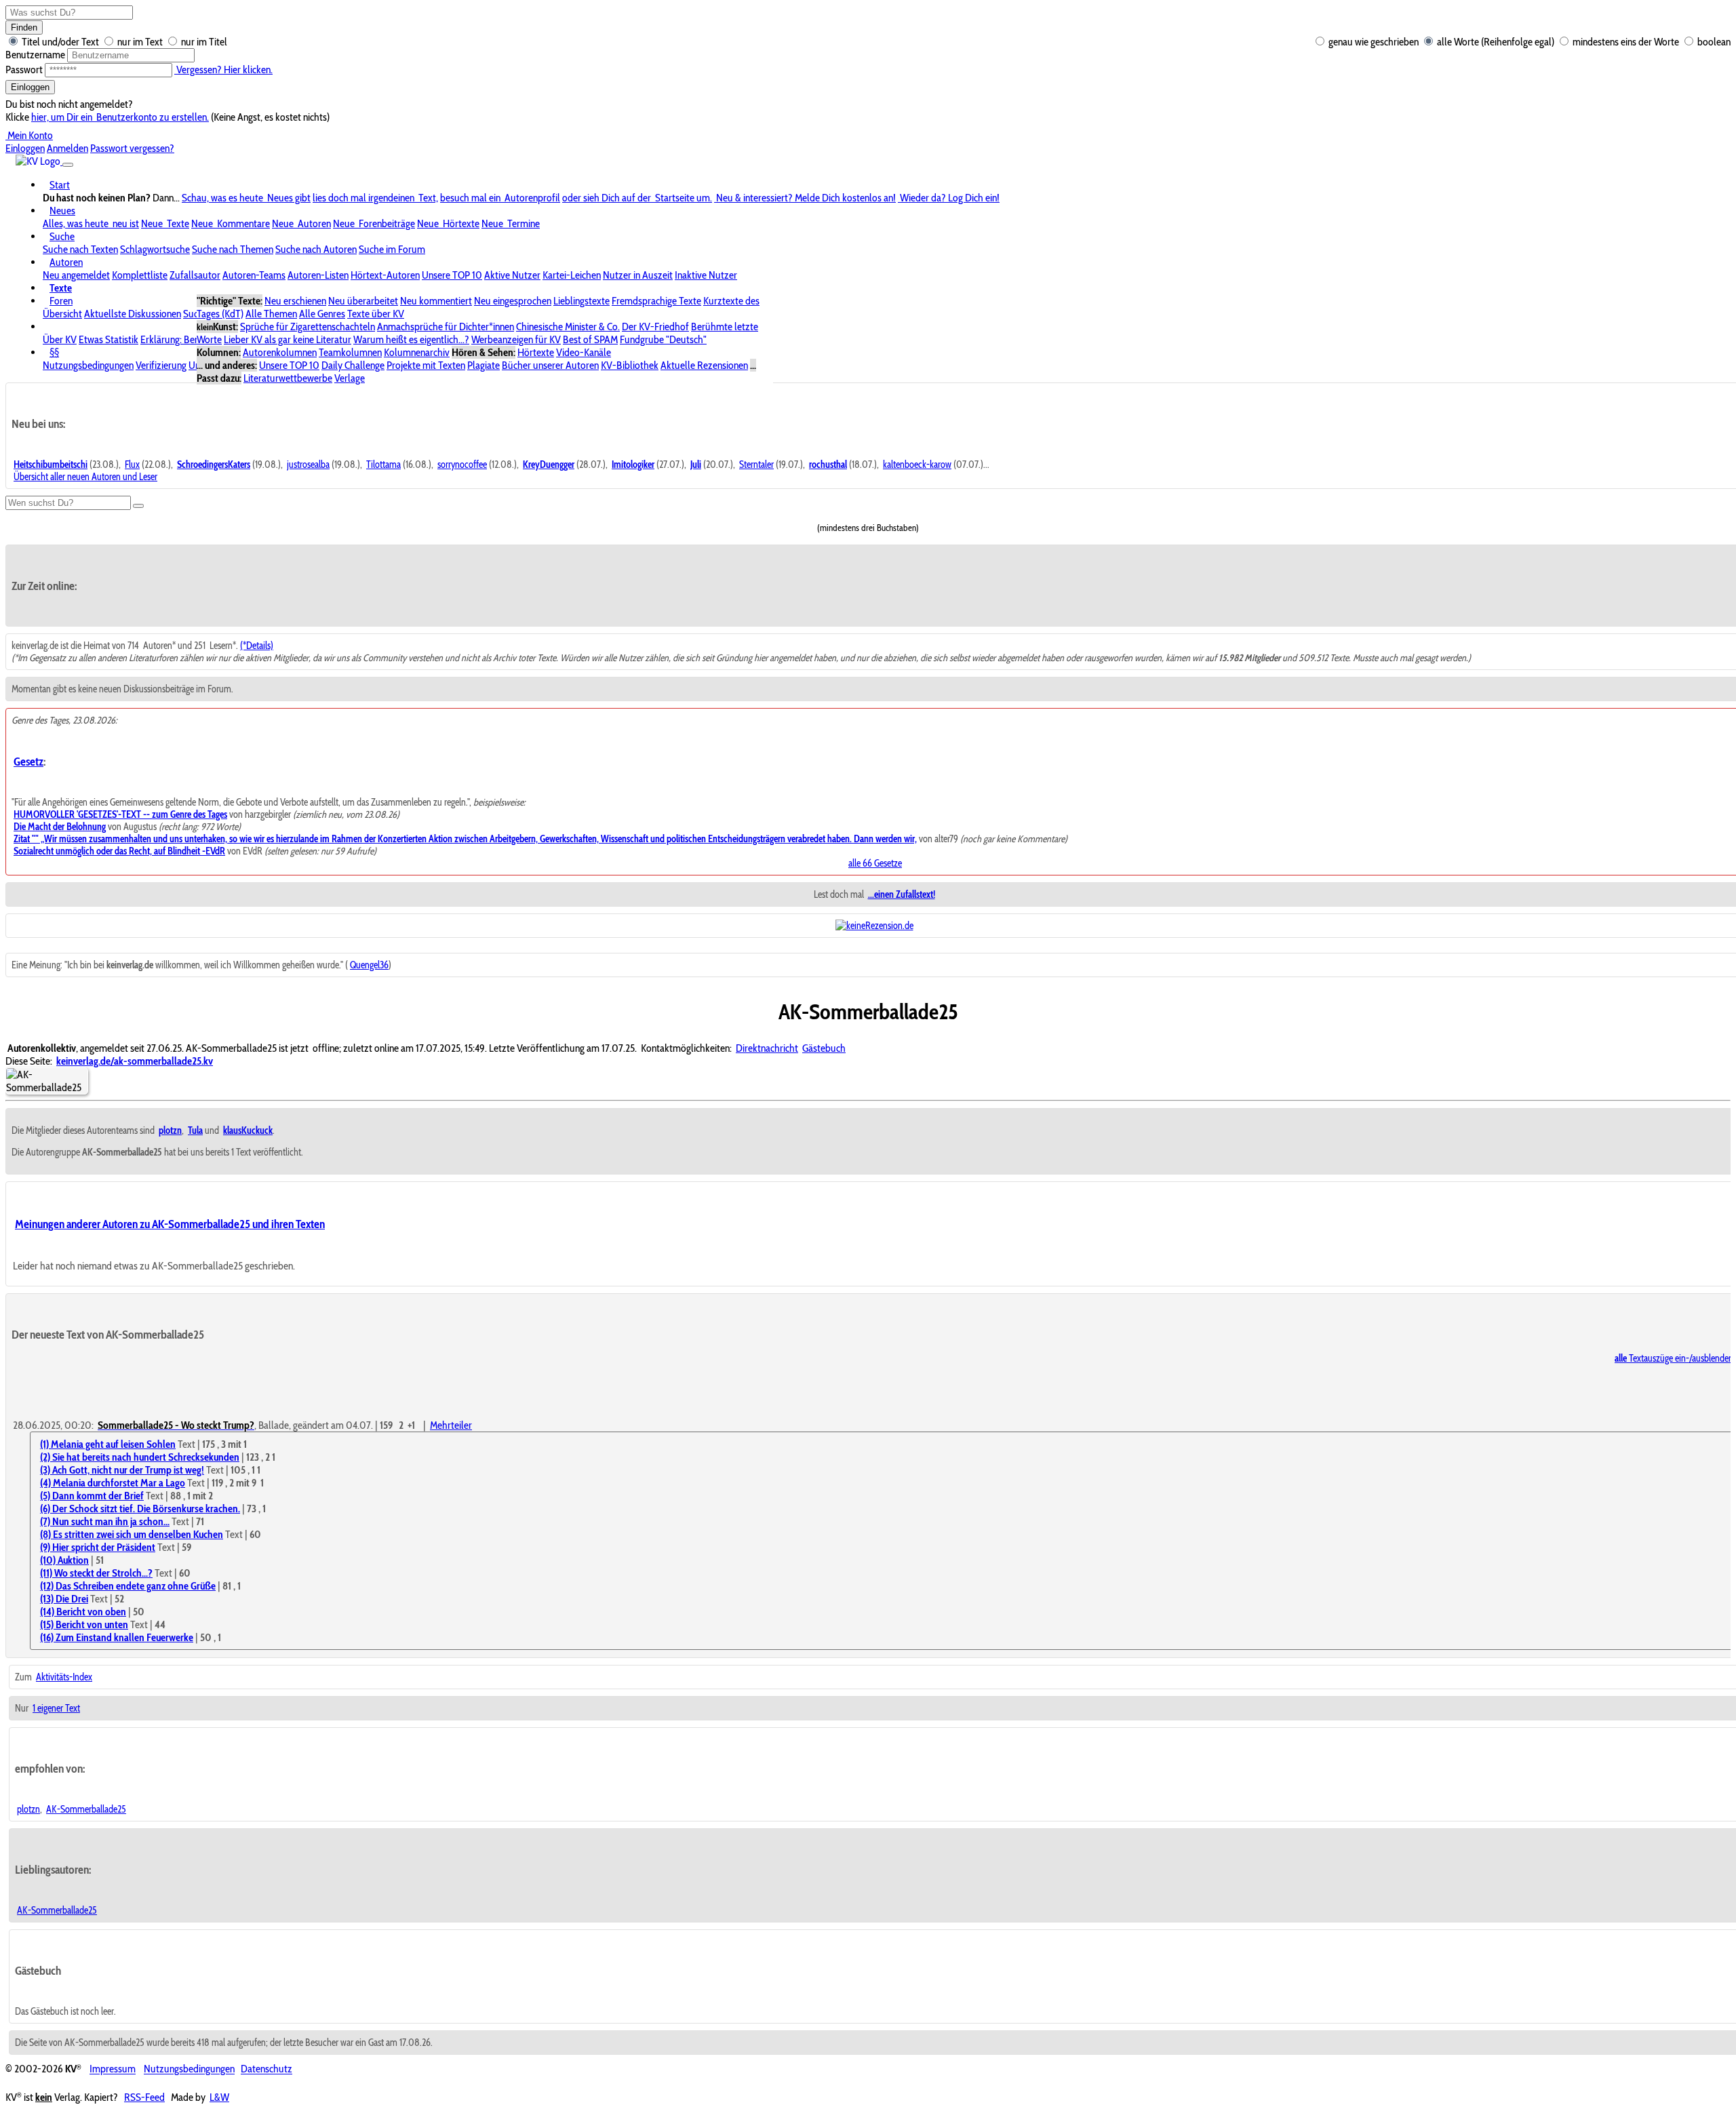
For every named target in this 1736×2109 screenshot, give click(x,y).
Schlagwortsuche (155, 249)
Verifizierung (161, 365)
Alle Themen (271, 314)
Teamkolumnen (350, 352)
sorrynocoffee (462, 465)
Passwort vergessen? (132, 148)
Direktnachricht (767, 1048)
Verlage (350, 378)
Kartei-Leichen (572, 275)
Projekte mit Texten (426, 365)
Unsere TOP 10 (452, 275)
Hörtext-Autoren (385, 275)
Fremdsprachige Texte (656, 301)
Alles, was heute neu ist (91, 223)
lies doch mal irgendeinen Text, (375, 198)
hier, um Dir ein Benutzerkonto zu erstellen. (120, 117)
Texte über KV (376, 314)
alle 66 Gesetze (875, 863)
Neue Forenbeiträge (374, 223)
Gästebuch (824, 1048)
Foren (61, 301)
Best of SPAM (590, 339)
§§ (54, 352)
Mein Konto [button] (29, 135)
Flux (132, 465)
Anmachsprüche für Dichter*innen (446, 327)
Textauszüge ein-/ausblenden (1674, 1358)
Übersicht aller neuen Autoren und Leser (85, 477)
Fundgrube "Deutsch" (663, 339)
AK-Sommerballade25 (86, 1809)
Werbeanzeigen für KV (516, 339)
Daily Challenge (353, 365)
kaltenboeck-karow (917, 465)
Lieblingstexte (581, 301)
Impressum (113, 2069)
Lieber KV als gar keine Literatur (288, 339)
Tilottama (383, 465)
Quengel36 (369, 965)
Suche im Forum (392, 249)
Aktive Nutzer (512, 275)
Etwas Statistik (108, 339)
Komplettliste (140, 275)
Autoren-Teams (254, 275)
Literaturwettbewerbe (288, 378)
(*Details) (257, 646)
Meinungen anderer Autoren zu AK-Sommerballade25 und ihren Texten (170, 1224)
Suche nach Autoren (316, 249)
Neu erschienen (295, 301)
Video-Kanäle (584, 352)
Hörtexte (536, 352)
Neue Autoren (301, 223)
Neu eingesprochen (513, 301)
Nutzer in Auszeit (638, 275)
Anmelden (67, 148)
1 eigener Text (56, 1708)
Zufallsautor (195, 275)
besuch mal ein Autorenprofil (500, 198)
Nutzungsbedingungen (88, 365)
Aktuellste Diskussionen (133, 314)
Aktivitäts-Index (64, 1677)
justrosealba (308, 465)
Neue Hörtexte (448, 223)
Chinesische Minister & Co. (568, 327)
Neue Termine (511, 223)
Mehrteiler (451, 1425)
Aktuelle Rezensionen (704, 365)
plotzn (28, 1809)
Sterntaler (756, 465)
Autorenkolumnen (280, 352)
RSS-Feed (144, 2097)
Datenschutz (267, 2069)
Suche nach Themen (233, 249)
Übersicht (62, 314)
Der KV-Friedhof (655, 327)
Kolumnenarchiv (417, 352)
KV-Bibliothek (630, 365)
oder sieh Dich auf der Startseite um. (637, 198)
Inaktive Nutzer (706, 275)
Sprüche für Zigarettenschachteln (308, 327)
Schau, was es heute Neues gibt (246, 198)
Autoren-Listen (318, 275)
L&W (219, 2097)
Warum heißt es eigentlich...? (411, 339)
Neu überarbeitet (363, 301)
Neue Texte (165, 223)
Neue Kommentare (231, 223)
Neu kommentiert (436, 301)
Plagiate (484, 365)
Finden (24, 27)
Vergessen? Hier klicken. (223, 70)
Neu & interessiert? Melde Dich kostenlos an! (805, 198)
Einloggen (30, 87)
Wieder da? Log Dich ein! (949, 198)
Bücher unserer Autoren (550, 365)
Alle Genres (322, 314)
